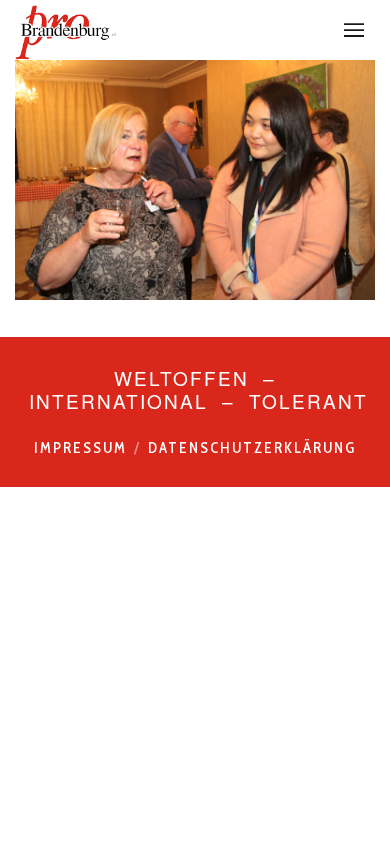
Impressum (80, 448)
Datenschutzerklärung (252, 448)
